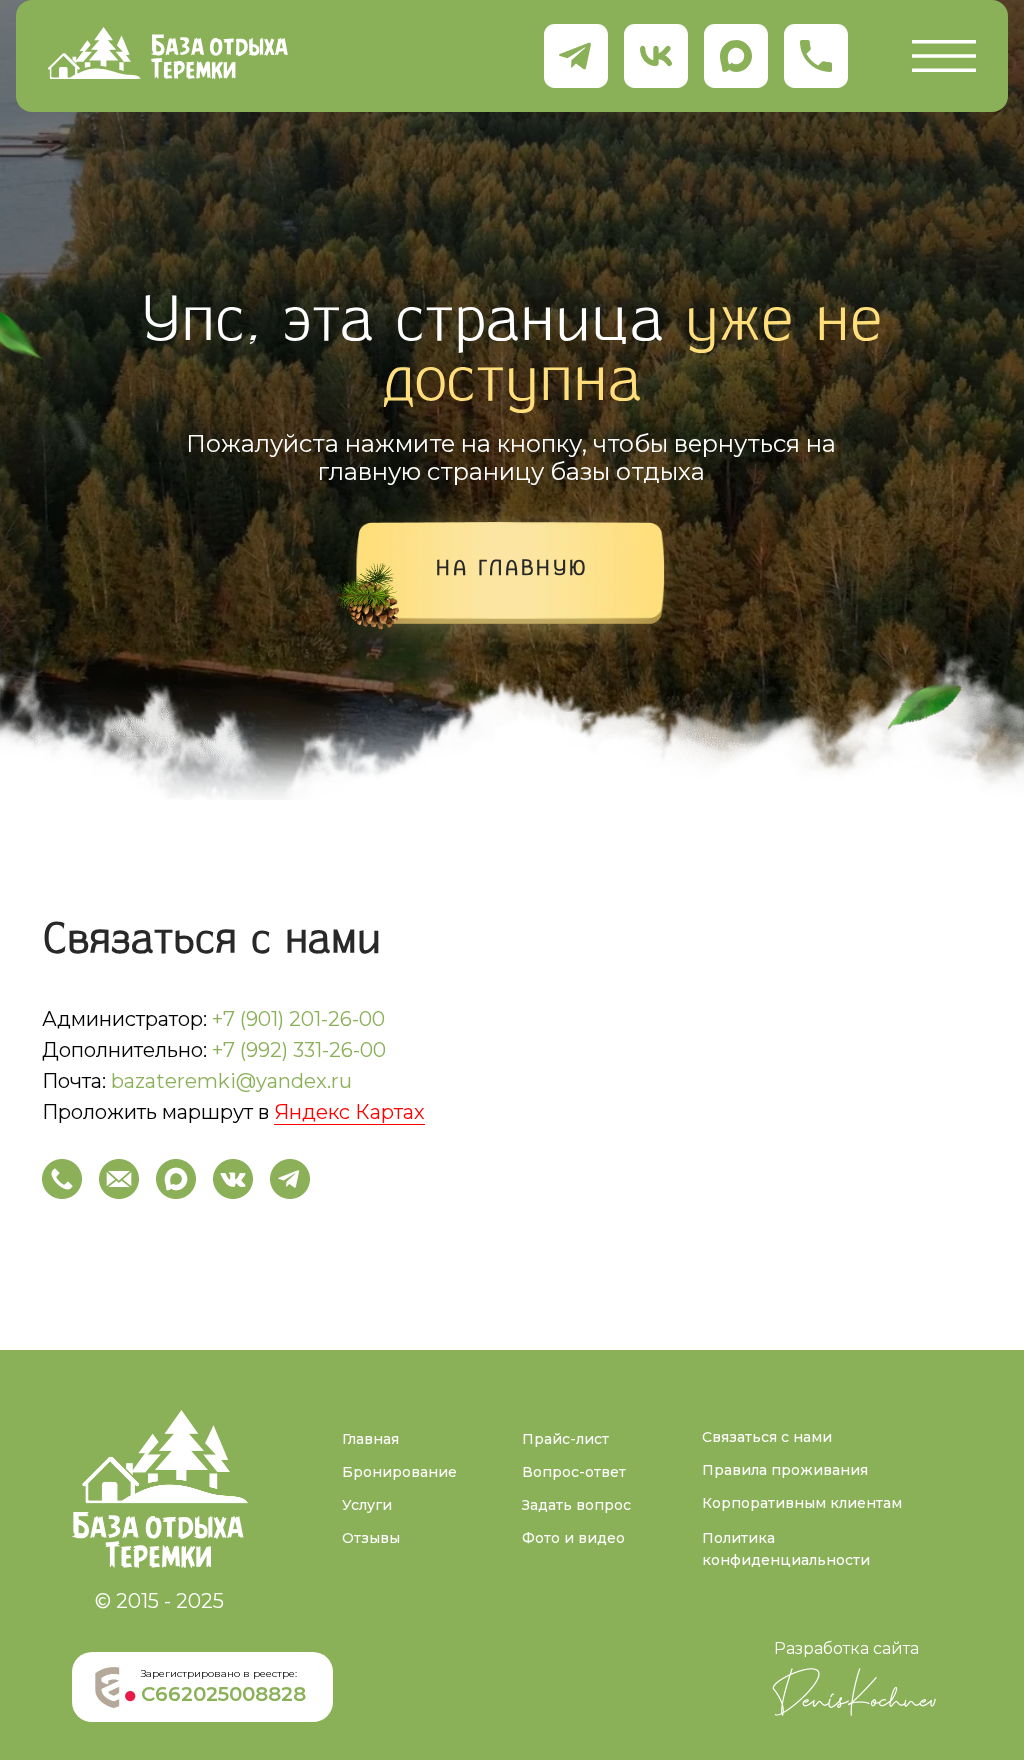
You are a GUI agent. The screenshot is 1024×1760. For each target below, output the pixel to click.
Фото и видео (573, 1538)
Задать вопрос (576, 1505)
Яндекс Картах (349, 1112)
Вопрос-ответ (574, 1472)
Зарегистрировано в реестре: (219, 1673)
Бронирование (399, 1472)
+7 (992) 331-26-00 (299, 1050)
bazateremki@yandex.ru (231, 1081)
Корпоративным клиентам (802, 1503)
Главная (370, 1439)
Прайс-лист (565, 1439)
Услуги (367, 1505)
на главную (512, 570)
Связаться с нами (767, 1437)
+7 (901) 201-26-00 (298, 1019)
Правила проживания (785, 1470)
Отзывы (371, 1538)
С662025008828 (223, 1694)
